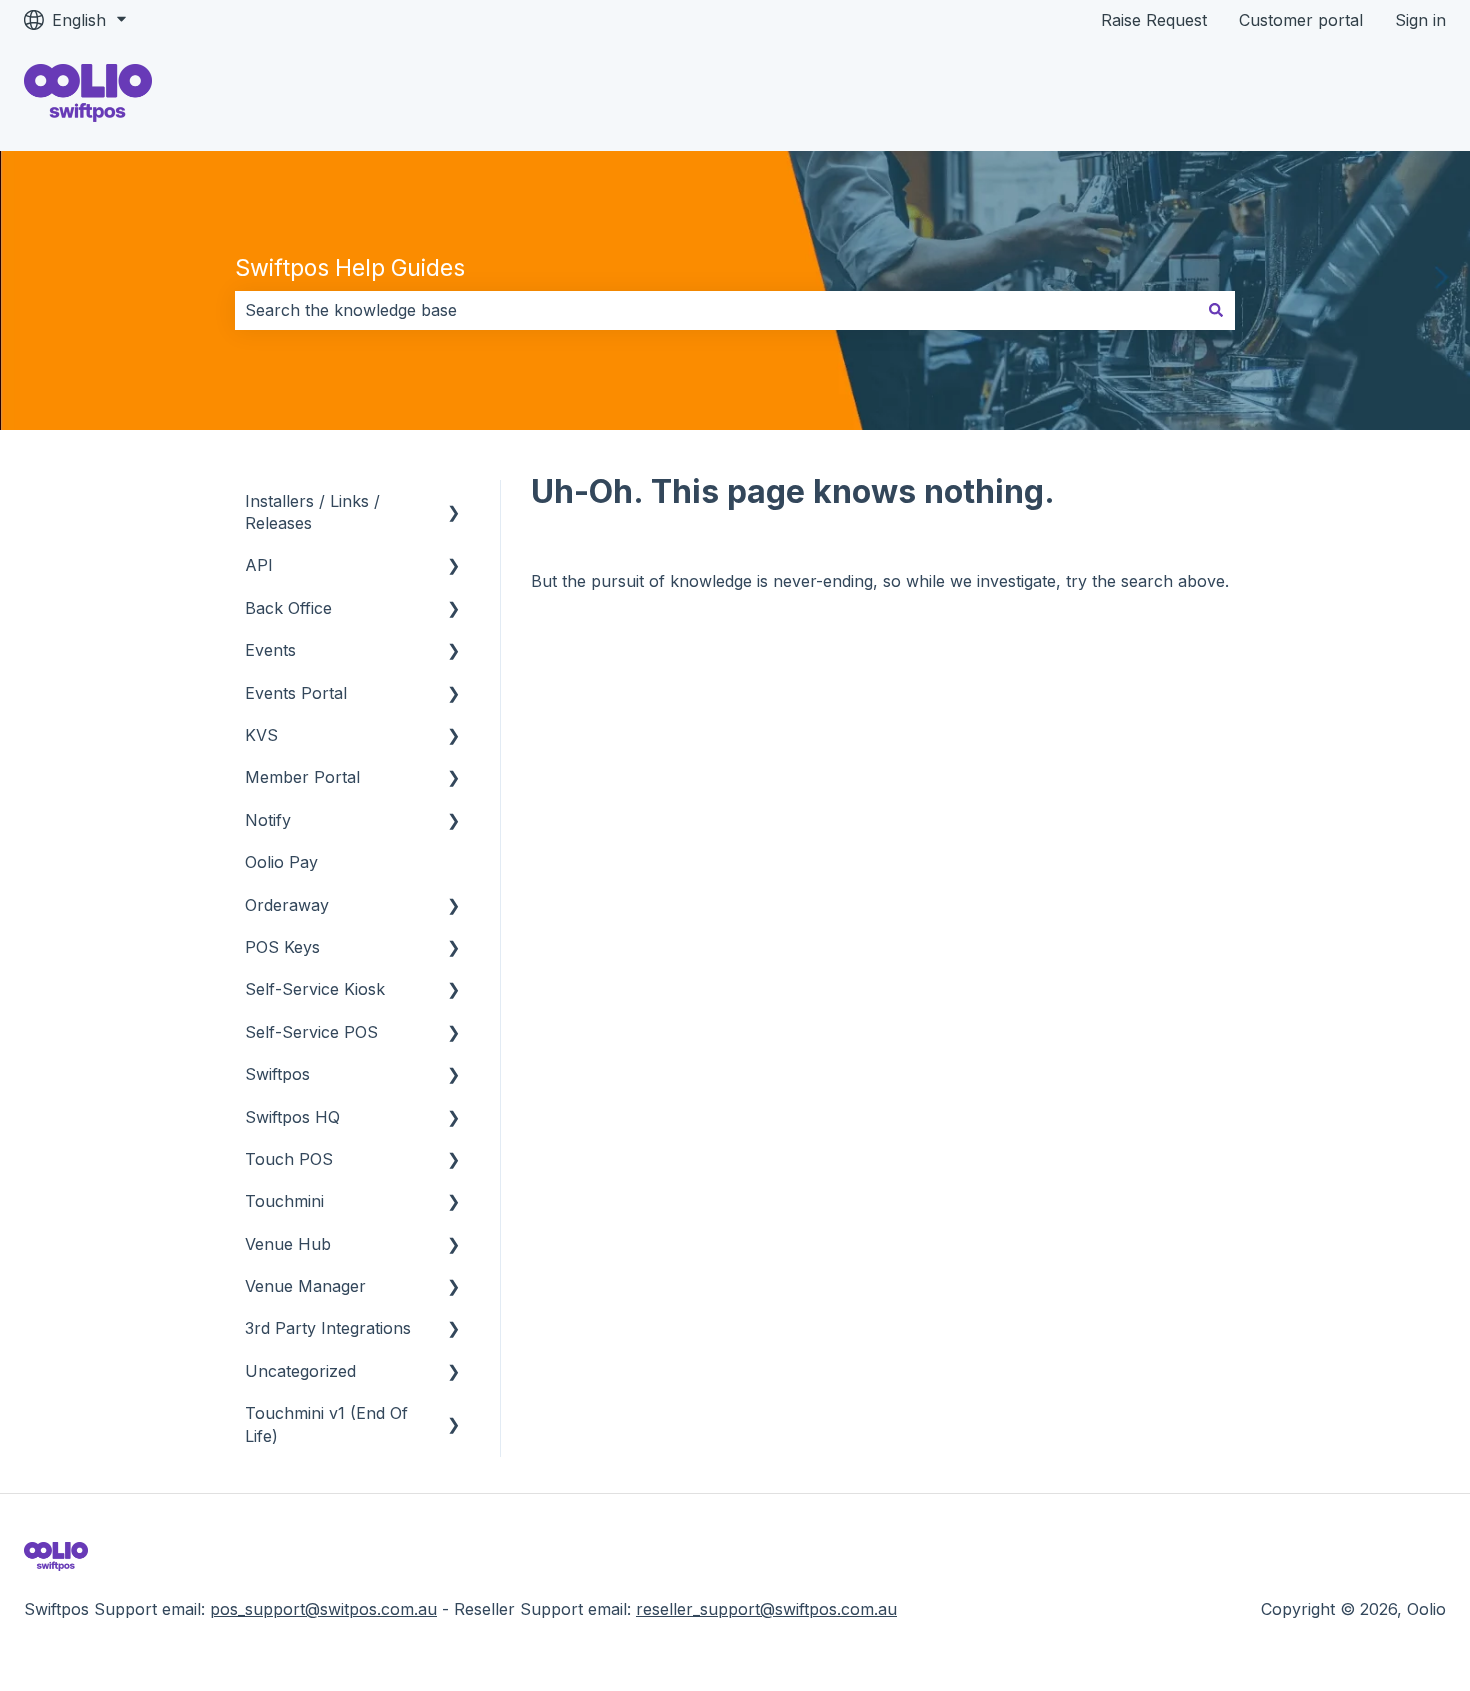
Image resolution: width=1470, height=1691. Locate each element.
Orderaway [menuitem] (287, 905)
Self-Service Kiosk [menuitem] (315, 989)
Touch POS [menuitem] (289, 1159)
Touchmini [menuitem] (284, 1201)
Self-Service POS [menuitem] (311, 1032)
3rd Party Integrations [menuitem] (328, 1328)
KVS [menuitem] (261, 735)
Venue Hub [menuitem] (288, 1244)
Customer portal (1301, 20)
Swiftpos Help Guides (350, 268)
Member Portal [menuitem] (302, 777)
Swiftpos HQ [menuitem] (292, 1117)
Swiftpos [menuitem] (277, 1074)
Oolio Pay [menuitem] (281, 862)
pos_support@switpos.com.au (323, 1609)
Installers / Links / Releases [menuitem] (312, 512)
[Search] (1216, 310)
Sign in (1420, 20)
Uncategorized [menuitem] (300, 1371)
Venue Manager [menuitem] (305, 1286)
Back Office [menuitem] (288, 608)
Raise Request (1154, 20)
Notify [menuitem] (268, 820)
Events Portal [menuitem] (296, 693)
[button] (454, 502)
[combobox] (716, 310)
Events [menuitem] (270, 650)
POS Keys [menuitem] (282, 947)
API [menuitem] (259, 565)
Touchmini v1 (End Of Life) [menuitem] (326, 1424)
